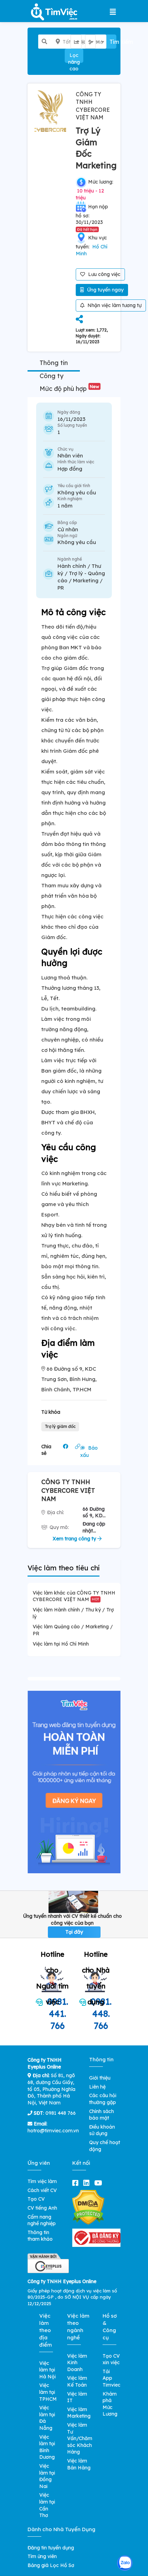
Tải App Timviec (112, 2378)
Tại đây (74, 1932)
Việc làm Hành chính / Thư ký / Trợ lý (73, 1613)
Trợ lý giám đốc (60, 1426)
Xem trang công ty (75, 1539)
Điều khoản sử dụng (102, 2130)
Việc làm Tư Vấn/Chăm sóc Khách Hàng (80, 2438)
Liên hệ (97, 2087)
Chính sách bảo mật (102, 2115)
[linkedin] (88, 2183)
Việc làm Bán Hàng (79, 2464)
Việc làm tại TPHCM (48, 2392)
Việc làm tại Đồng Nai (47, 2476)
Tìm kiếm (113, 42)
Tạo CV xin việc (111, 2359)
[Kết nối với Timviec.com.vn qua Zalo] (125, 2563)
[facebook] (77, 2183)
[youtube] (100, 2183)
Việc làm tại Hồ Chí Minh (61, 1644)
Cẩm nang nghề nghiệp (42, 2220)
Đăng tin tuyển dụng (51, 2548)
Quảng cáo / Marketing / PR (81, 580)
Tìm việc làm (42, 2181)
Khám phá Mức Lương (110, 2404)
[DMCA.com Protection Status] (88, 2207)
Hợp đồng (70, 469)
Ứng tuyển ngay (105, 290)
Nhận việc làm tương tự (114, 305)
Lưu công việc (104, 274)
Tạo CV (36, 2199)
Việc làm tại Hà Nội (47, 2370)
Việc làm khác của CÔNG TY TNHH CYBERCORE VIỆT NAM (74, 1596)
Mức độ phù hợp (69, 389)
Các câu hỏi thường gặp (103, 2099)
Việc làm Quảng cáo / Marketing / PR (73, 1630)
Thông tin (54, 363)
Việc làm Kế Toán (77, 2381)
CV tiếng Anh (42, 2208)
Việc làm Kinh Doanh (77, 2363)
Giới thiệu (100, 2078)
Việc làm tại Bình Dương (47, 2447)
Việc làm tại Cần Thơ (47, 2505)
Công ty (51, 376)
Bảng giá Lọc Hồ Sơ (51, 2565)
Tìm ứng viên (42, 2556)
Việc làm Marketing (79, 2413)
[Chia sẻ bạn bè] (79, 320)
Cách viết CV (42, 2190)
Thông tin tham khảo (40, 2236)
